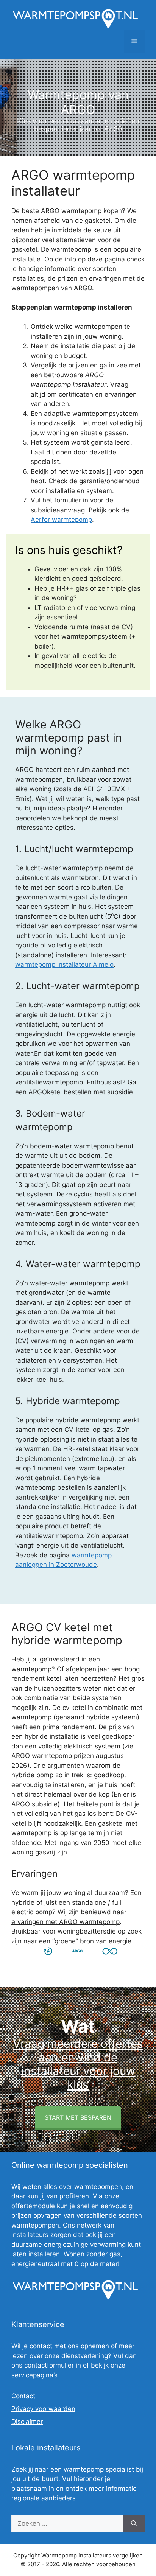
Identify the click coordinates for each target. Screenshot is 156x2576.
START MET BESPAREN (78, 2117)
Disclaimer (27, 2422)
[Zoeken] (134, 2524)
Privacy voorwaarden (43, 2409)
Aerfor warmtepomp (61, 520)
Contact (23, 2396)
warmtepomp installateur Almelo (64, 964)
